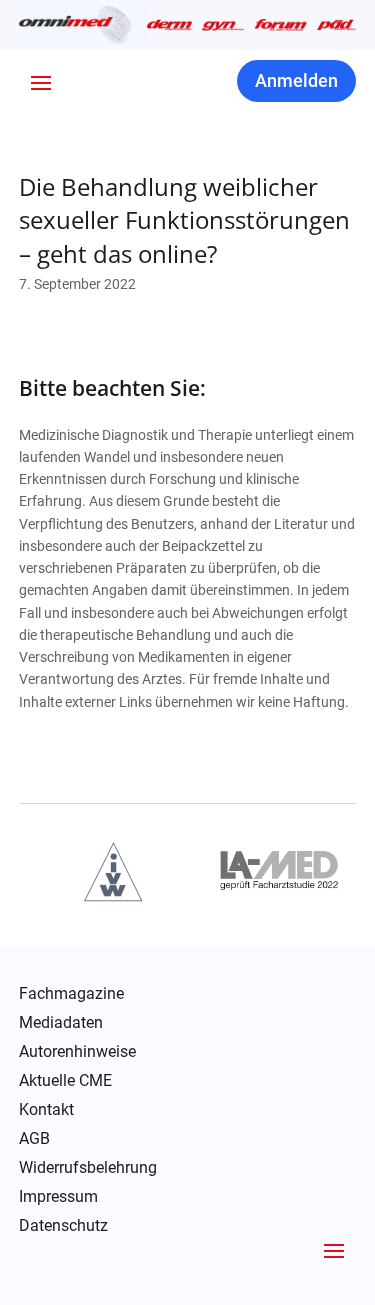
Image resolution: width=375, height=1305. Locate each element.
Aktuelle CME (65, 1081)
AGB (34, 1139)
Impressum (58, 1197)
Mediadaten (61, 1023)
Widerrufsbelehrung (88, 1168)
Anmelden (296, 80)
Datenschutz (63, 1226)
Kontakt (46, 1110)
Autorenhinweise (77, 1052)
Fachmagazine (71, 994)
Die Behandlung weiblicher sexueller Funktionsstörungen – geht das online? (184, 220)
